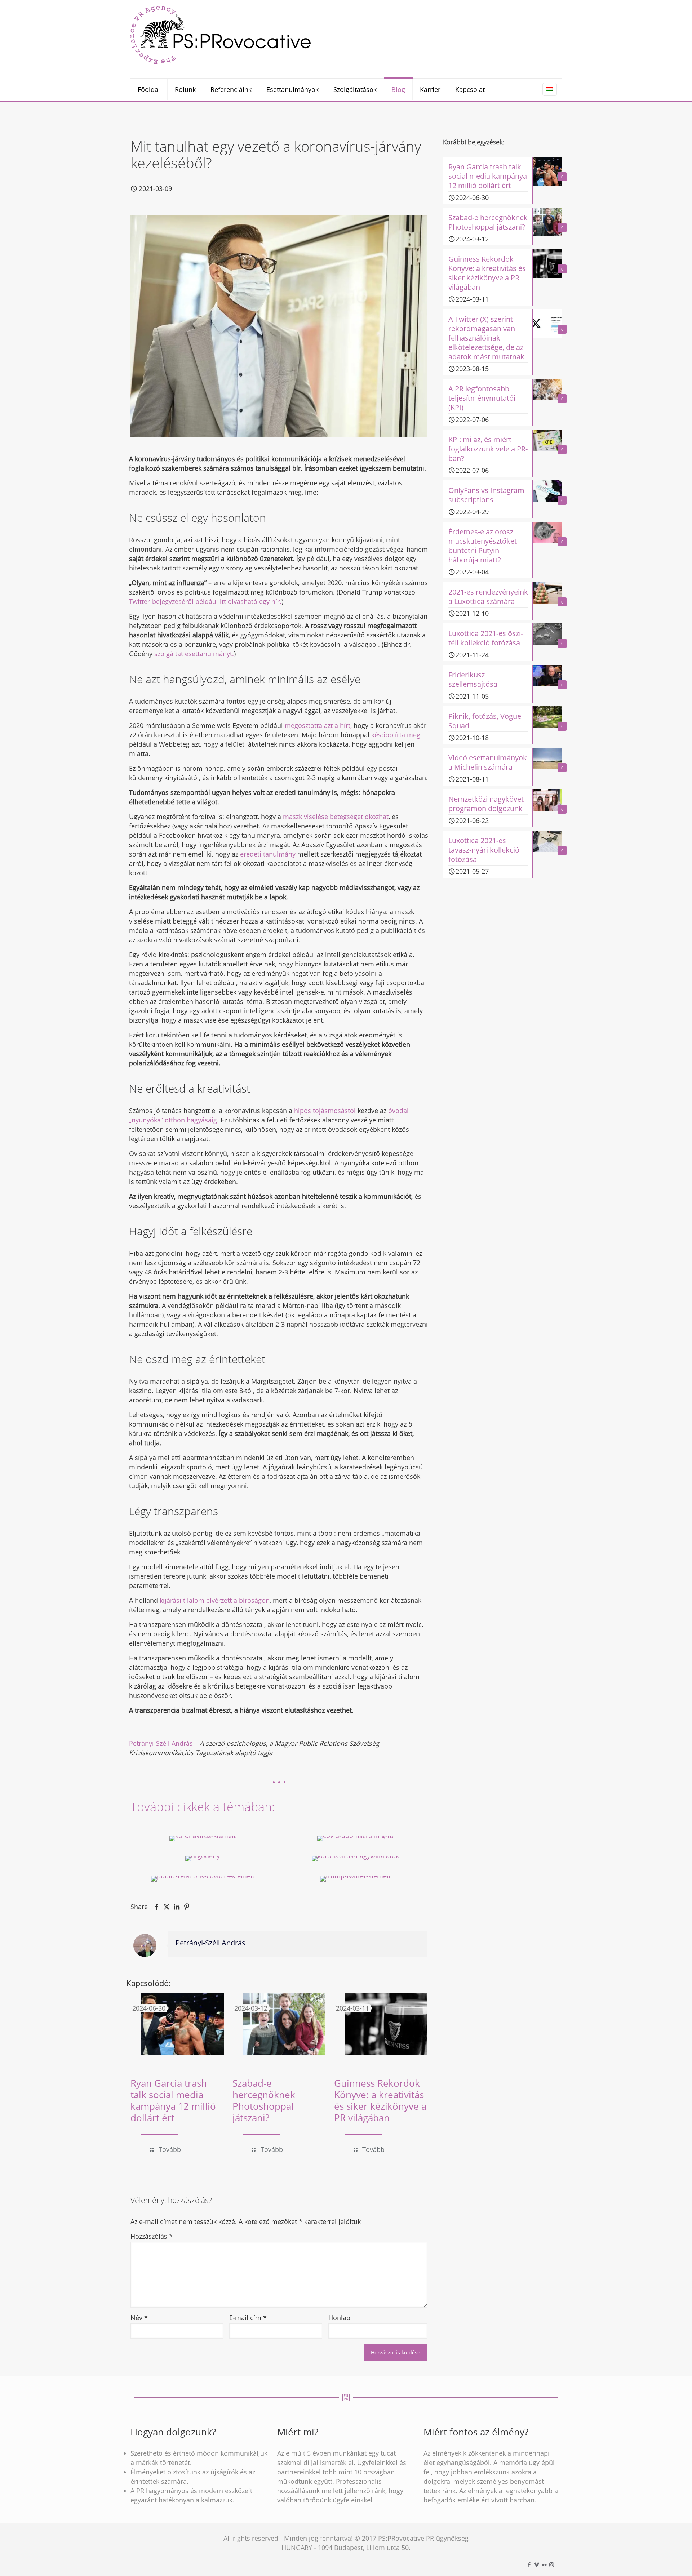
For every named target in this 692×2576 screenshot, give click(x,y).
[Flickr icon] (544, 2564)
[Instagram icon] (552, 2564)
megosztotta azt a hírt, (318, 725)
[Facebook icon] (529, 2564)
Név (139, 2318)
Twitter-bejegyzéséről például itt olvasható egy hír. (205, 601)
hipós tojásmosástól (325, 1111)
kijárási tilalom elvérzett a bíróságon (215, 1600)
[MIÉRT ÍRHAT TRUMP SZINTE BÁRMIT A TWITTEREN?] (355, 1879)
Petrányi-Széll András (162, 1743)
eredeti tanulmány (268, 854)
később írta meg (396, 735)
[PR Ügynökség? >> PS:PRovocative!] (221, 35)
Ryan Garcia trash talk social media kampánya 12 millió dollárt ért (173, 2100)
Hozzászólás (152, 2236)
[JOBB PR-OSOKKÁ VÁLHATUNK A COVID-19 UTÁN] (203, 1879)
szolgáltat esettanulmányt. (194, 654)
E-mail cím (248, 2318)
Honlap (339, 2318)
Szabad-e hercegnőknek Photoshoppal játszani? (264, 2100)
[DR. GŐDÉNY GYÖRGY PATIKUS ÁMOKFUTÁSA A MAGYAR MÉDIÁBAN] (203, 1859)
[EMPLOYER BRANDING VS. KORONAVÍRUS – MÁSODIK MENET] (355, 1859)
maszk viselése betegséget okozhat (336, 817)
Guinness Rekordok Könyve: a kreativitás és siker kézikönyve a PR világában (380, 2100)
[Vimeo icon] (536, 2564)
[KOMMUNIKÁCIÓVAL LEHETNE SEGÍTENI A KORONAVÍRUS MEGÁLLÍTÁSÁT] (203, 1838)
